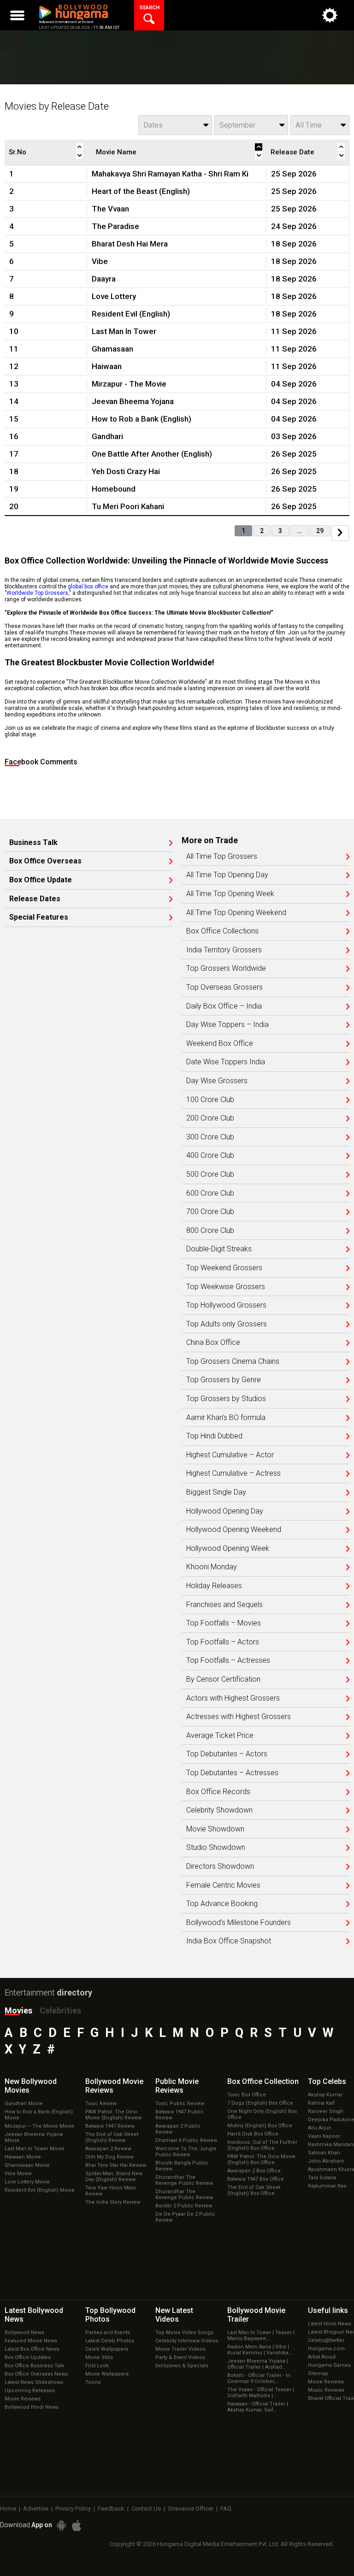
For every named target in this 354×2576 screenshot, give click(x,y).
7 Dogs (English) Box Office (260, 2103)
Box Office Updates (28, 2357)
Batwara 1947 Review (110, 2126)
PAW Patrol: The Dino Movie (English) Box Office (261, 2159)
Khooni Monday (212, 1567)
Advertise (36, 2509)
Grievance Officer (191, 2509)
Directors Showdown (220, 1866)
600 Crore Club (210, 1193)
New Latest (174, 2315)
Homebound (114, 489)
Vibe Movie (18, 2174)
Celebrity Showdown (219, 1810)
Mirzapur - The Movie (129, 384)
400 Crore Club (210, 1156)
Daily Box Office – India (224, 1006)
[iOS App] (77, 2526)
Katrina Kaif (322, 2103)
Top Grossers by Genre (224, 1380)
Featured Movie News (31, 2341)
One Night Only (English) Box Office (262, 2114)
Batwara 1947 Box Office (256, 2179)
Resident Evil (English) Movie (40, 2190)
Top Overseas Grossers (224, 987)
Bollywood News (24, 2332)
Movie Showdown (215, 1829)
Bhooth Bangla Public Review (182, 2166)
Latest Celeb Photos (110, 2341)
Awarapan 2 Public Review (178, 2129)
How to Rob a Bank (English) (142, 419)
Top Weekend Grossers (224, 1268)
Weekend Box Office (220, 1044)
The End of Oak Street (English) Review (112, 2137)
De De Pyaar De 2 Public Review (185, 2217)
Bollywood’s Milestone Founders (239, 1923)
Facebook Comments (41, 762)
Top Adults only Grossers (227, 1324)
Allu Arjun (320, 2128)
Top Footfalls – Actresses (228, 1661)
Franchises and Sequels (224, 1605)
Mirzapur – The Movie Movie (39, 2126)
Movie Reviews (23, 2399)
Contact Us (146, 2509)
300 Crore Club (210, 1137)
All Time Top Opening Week (230, 894)
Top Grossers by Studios (226, 1399)
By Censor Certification (223, 1679)
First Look (97, 2366)
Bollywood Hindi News (32, 2407)
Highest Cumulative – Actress (233, 1473)
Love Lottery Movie (27, 2182)
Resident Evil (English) (131, 314)
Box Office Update (41, 880)
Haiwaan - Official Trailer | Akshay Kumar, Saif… (258, 2407)
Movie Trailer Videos (180, 2349)
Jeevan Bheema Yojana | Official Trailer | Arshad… (258, 2364)
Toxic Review (101, 2104)
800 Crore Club (210, 1231)
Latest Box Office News (32, 2349)
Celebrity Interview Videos (187, 2341)
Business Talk (33, 843)
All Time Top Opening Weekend (236, 913)
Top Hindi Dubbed (214, 1436)
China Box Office (213, 1343)
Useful (328, 2310)
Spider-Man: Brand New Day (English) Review (114, 2177)
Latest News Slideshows (34, 2382)
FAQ (226, 2509)
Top (327, 2081)
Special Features (39, 917)
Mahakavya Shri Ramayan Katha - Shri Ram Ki (170, 174)
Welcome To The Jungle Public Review (186, 2152)
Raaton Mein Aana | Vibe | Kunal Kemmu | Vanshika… (260, 2350)
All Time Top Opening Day (227, 875)
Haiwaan (107, 366)
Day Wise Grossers (217, 1081)
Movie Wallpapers (107, 2374)
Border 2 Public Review (184, 2206)
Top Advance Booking (222, 1904)
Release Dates (35, 899)
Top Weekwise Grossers (226, 1287)
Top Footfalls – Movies (224, 1623)
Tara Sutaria (322, 2178)
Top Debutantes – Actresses (232, 1773)
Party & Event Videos (180, 2357)
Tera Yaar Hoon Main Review (111, 2191)
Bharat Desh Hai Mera (130, 244)
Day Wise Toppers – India (227, 1025)
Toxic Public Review (180, 2104)
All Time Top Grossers (222, 857)
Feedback (111, 2509)
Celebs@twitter (326, 2340)
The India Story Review (113, 2202)
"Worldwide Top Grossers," (38, 593)
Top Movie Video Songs (184, 2332)
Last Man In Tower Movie (35, 2149)
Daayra (104, 279)
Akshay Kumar (325, 2095)
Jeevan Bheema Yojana (133, 401)
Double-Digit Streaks (219, 1249)
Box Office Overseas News (36, 2374)
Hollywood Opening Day (225, 1511)
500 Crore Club (210, 1174)
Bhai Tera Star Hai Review (116, 2165)
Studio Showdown (216, 1848)
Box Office (263, 2081)
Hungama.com (326, 2349)
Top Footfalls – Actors (223, 1642)
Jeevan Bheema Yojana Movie (34, 2137)
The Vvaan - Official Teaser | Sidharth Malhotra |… (261, 2393)
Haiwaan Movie (23, 2157)
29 (320, 531)
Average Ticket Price (220, 1736)
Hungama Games (329, 2365)
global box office (88, 587)
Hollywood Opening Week (228, 1549)
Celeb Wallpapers (107, 2349)
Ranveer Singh (326, 2111)
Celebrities (60, 2010)
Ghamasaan (112, 349)
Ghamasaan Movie (27, 2165)
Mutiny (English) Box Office (260, 2126)
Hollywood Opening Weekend (234, 1530)
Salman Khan (324, 2153)
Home (8, 2509)
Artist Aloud (322, 2357)
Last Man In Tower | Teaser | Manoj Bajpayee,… (261, 2335)
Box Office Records (218, 1792)
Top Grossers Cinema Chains (233, 1361)
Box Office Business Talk (34, 2366)
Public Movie (177, 2086)
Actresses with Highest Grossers (239, 1717)
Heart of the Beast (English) (141, 191)
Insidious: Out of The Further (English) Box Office (262, 2145)
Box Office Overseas (45, 861)
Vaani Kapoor (324, 2136)
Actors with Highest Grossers (233, 1698)
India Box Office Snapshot (229, 1941)
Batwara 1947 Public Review (180, 2115)
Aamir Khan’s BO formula (226, 1418)
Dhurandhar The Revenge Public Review (184, 2180)
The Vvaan (110, 209)
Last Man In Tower (124, 331)
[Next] (340, 533)
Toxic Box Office (247, 2095)
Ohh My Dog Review (109, 2157)
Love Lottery (114, 296)
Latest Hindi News (330, 2324)
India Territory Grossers (224, 950)
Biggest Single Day (216, 1492)
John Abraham (326, 2161)
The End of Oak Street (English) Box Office (254, 2190)
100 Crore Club (210, 1100)
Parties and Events (108, 2332)
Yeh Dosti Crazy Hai (126, 471)
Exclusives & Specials (182, 2366)
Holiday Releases (214, 1586)
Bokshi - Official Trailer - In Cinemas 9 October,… (259, 2378)
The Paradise (115, 226)
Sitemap (318, 2374)
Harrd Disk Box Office (253, 2134)
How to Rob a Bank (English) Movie (39, 2115)
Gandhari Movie (24, 2104)
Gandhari (107, 436)
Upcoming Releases (30, 2391)
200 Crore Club (210, 1118)
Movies (18, 2010)
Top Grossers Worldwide (226, 968)
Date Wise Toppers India (226, 1062)
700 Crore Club (210, 1212)
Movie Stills (99, 2357)
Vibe (100, 261)
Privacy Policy (73, 2509)
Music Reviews (326, 2390)
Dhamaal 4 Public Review (186, 2140)
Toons (93, 2382)
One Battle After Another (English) (152, 454)
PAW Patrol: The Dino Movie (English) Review (113, 2115)
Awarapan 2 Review (108, 2149)
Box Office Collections (222, 931)
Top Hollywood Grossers (226, 1305)
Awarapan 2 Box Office (254, 2171)
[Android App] (61, 2526)
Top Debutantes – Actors (227, 1754)
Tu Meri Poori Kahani (128, 506)
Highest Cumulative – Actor (230, 1455)
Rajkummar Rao (327, 2186)
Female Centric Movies (223, 1885)
